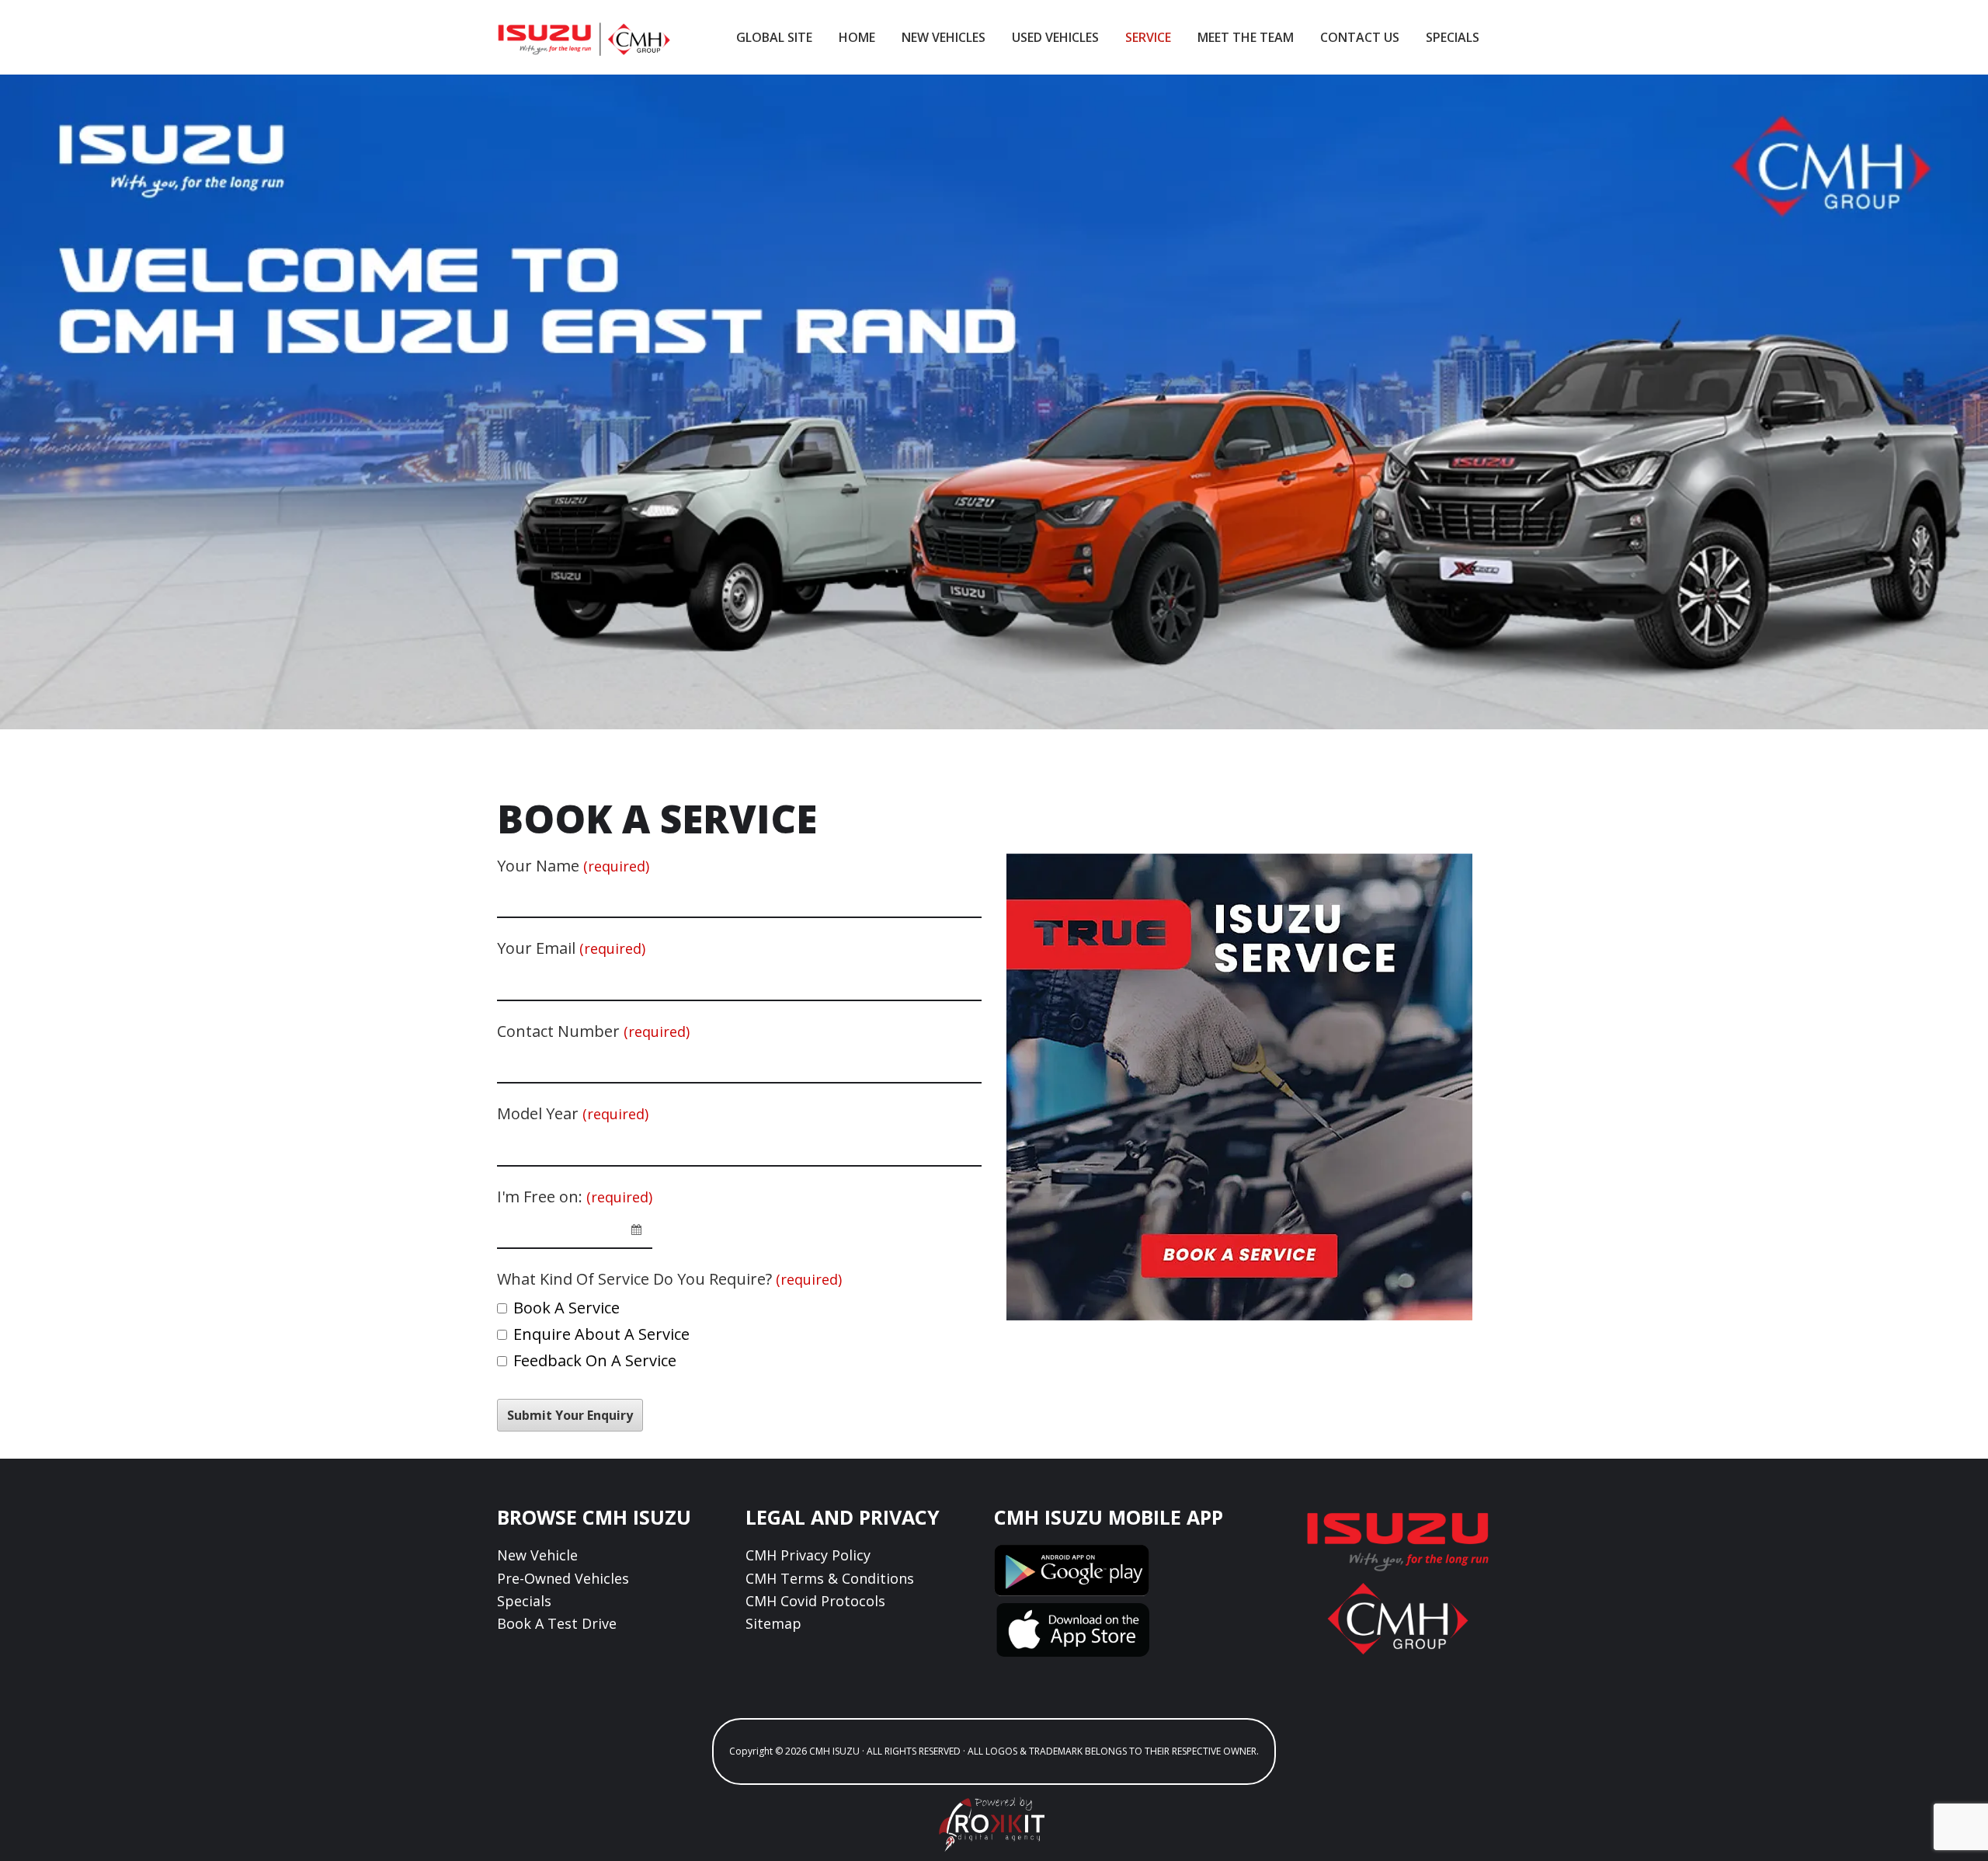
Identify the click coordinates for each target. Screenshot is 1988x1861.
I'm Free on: (575, 1197)
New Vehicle (537, 1555)
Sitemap (773, 1623)
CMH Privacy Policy (808, 1555)
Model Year (573, 1113)
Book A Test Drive (557, 1623)
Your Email (571, 948)
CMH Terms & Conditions (830, 1578)
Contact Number (593, 1031)
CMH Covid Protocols (815, 1601)
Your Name (573, 866)
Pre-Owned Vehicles (563, 1578)
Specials (524, 1601)
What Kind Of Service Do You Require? (669, 1279)
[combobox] (575, 1230)
